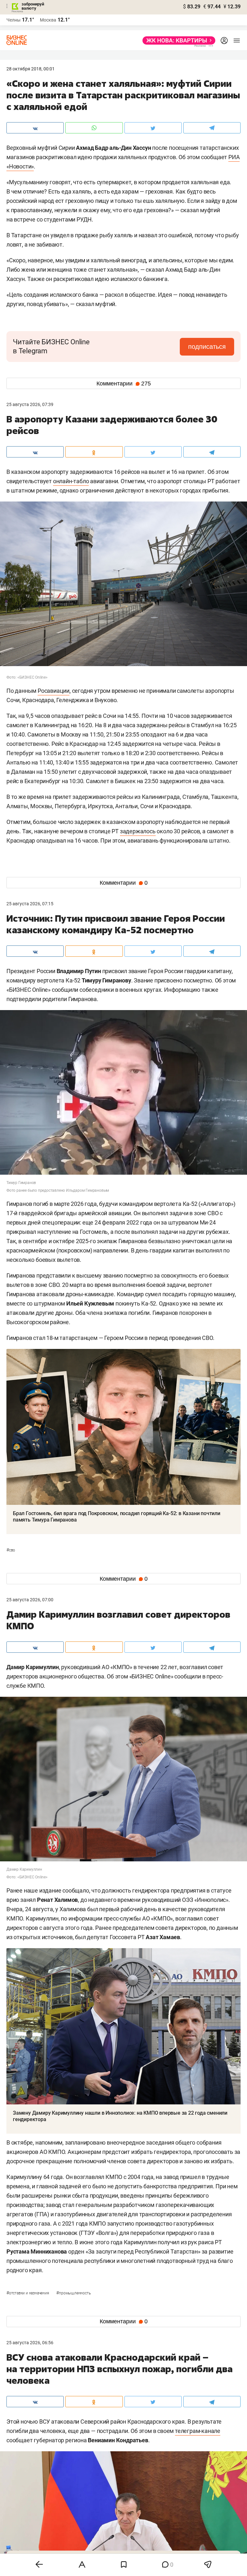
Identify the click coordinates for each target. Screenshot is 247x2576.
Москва (48, 20)
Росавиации (54, 691)
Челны (14, 20)
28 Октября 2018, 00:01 (31, 69)
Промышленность (73, 2293)
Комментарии (124, 384)
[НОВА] (177, 41)
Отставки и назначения (28, 2293)
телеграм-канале (198, 2431)
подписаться (207, 347)
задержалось (138, 831)
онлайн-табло (71, 481)
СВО (11, 1550)
